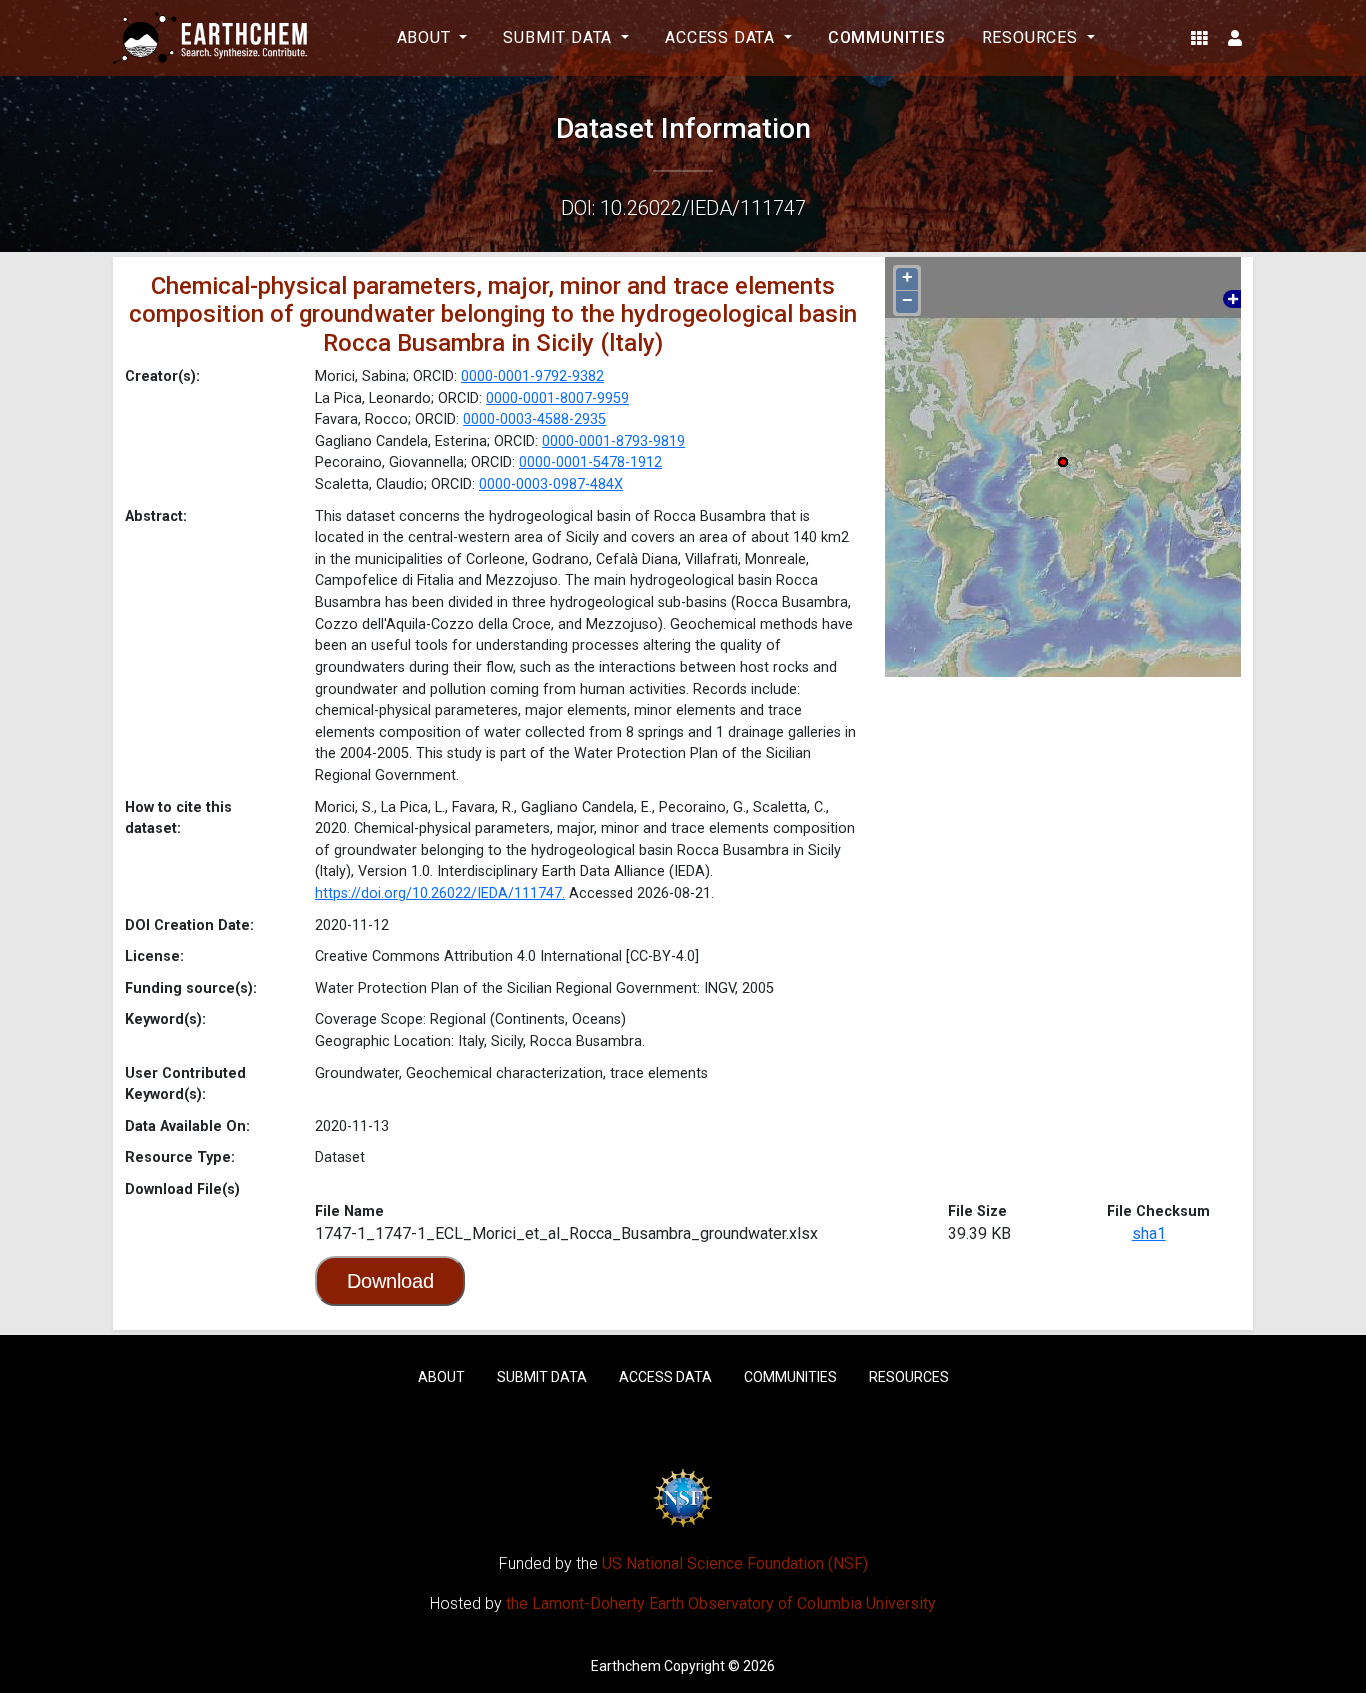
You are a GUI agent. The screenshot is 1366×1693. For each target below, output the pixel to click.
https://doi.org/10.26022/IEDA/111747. (440, 893)
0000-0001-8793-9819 (613, 441)
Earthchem (626, 1666)
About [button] (426, 37)
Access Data (665, 1377)
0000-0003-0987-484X (551, 484)
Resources (909, 1377)
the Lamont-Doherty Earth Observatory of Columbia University (721, 1603)
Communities (887, 37)
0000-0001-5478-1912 (590, 462)
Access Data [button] (722, 37)
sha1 (1149, 1233)
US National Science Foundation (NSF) (735, 1563)
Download (390, 1281)
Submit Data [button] (560, 37)
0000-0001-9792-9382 (532, 376)
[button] (1199, 38)
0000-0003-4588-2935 (534, 419)
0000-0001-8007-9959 (557, 398)
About (441, 1377)
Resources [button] (1032, 37)
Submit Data (542, 1377)
